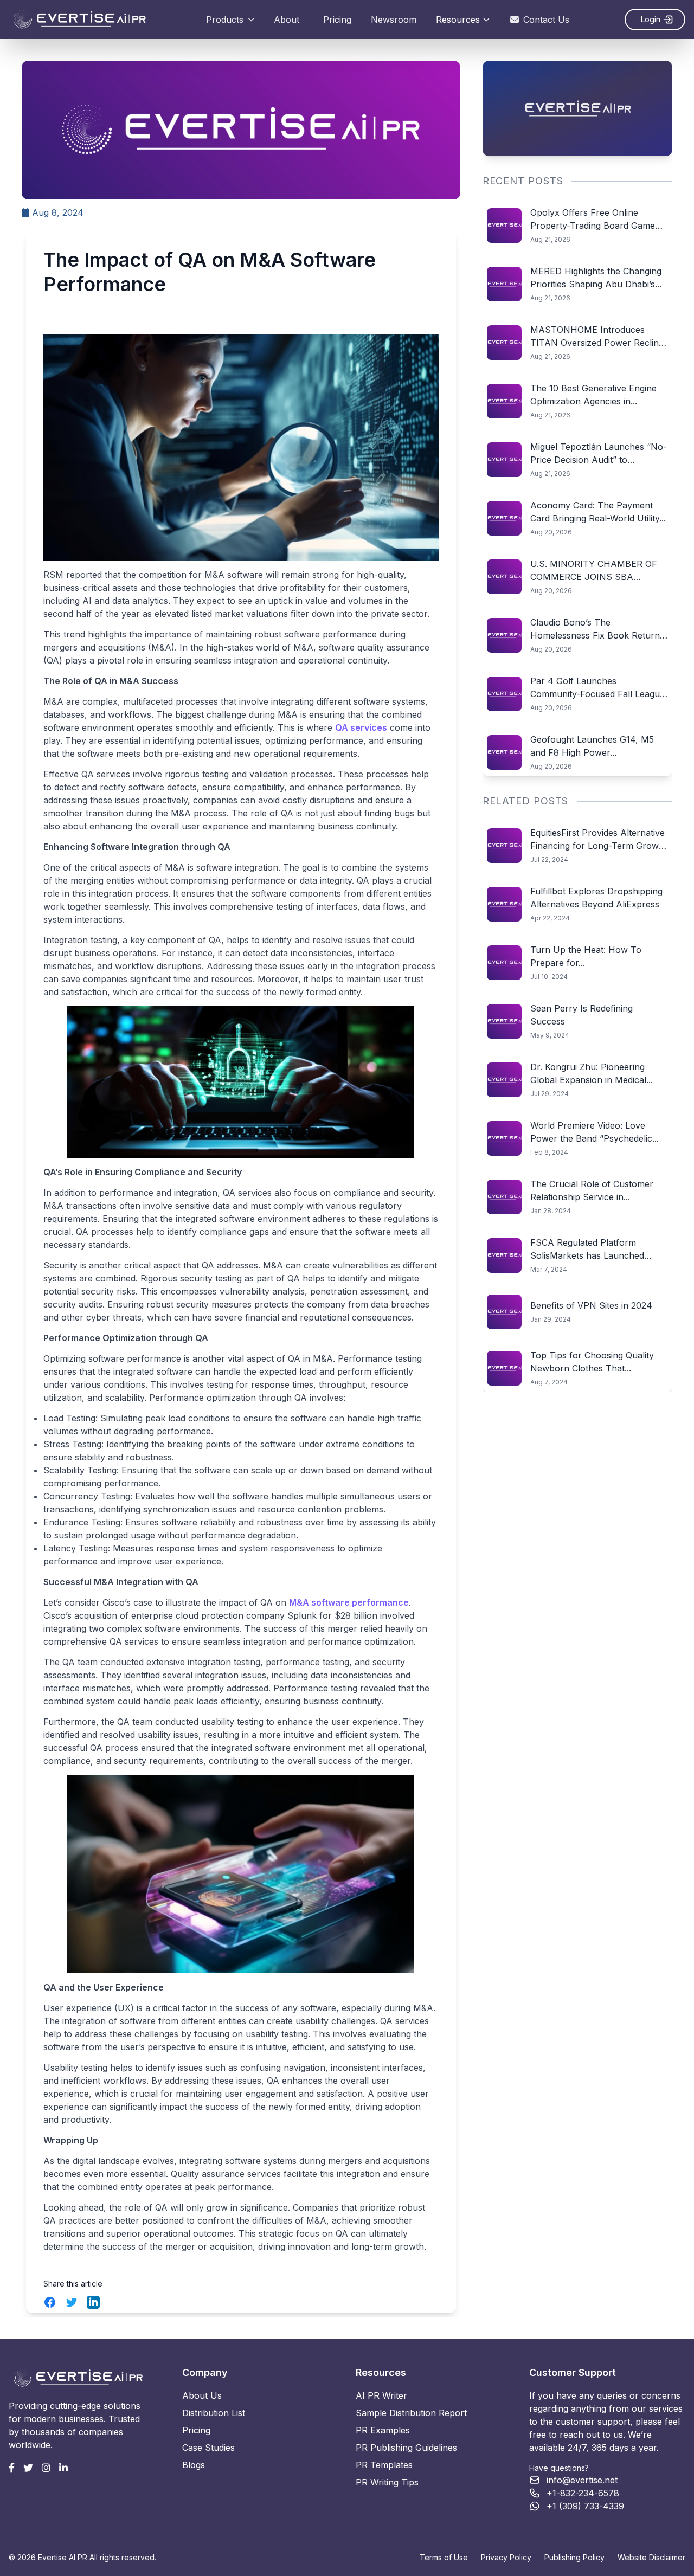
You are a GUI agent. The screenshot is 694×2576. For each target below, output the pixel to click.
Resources (458, 20)
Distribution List (214, 2413)
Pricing (337, 20)
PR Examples (383, 2430)
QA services (361, 727)
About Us (202, 2395)
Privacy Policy (506, 2557)
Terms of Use (444, 2557)
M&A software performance (349, 1602)
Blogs (194, 2465)
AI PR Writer (381, 2395)
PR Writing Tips (387, 2482)
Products (225, 20)
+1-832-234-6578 (583, 2493)
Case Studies (208, 2448)
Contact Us (546, 20)
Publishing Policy (574, 2557)
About (287, 20)
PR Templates (384, 2465)
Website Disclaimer (651, 2557)
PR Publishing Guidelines (406, 2448)
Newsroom (394, 20)
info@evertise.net (582, 2480)
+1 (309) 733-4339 (585, 2506)
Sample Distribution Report (411, 2413)
